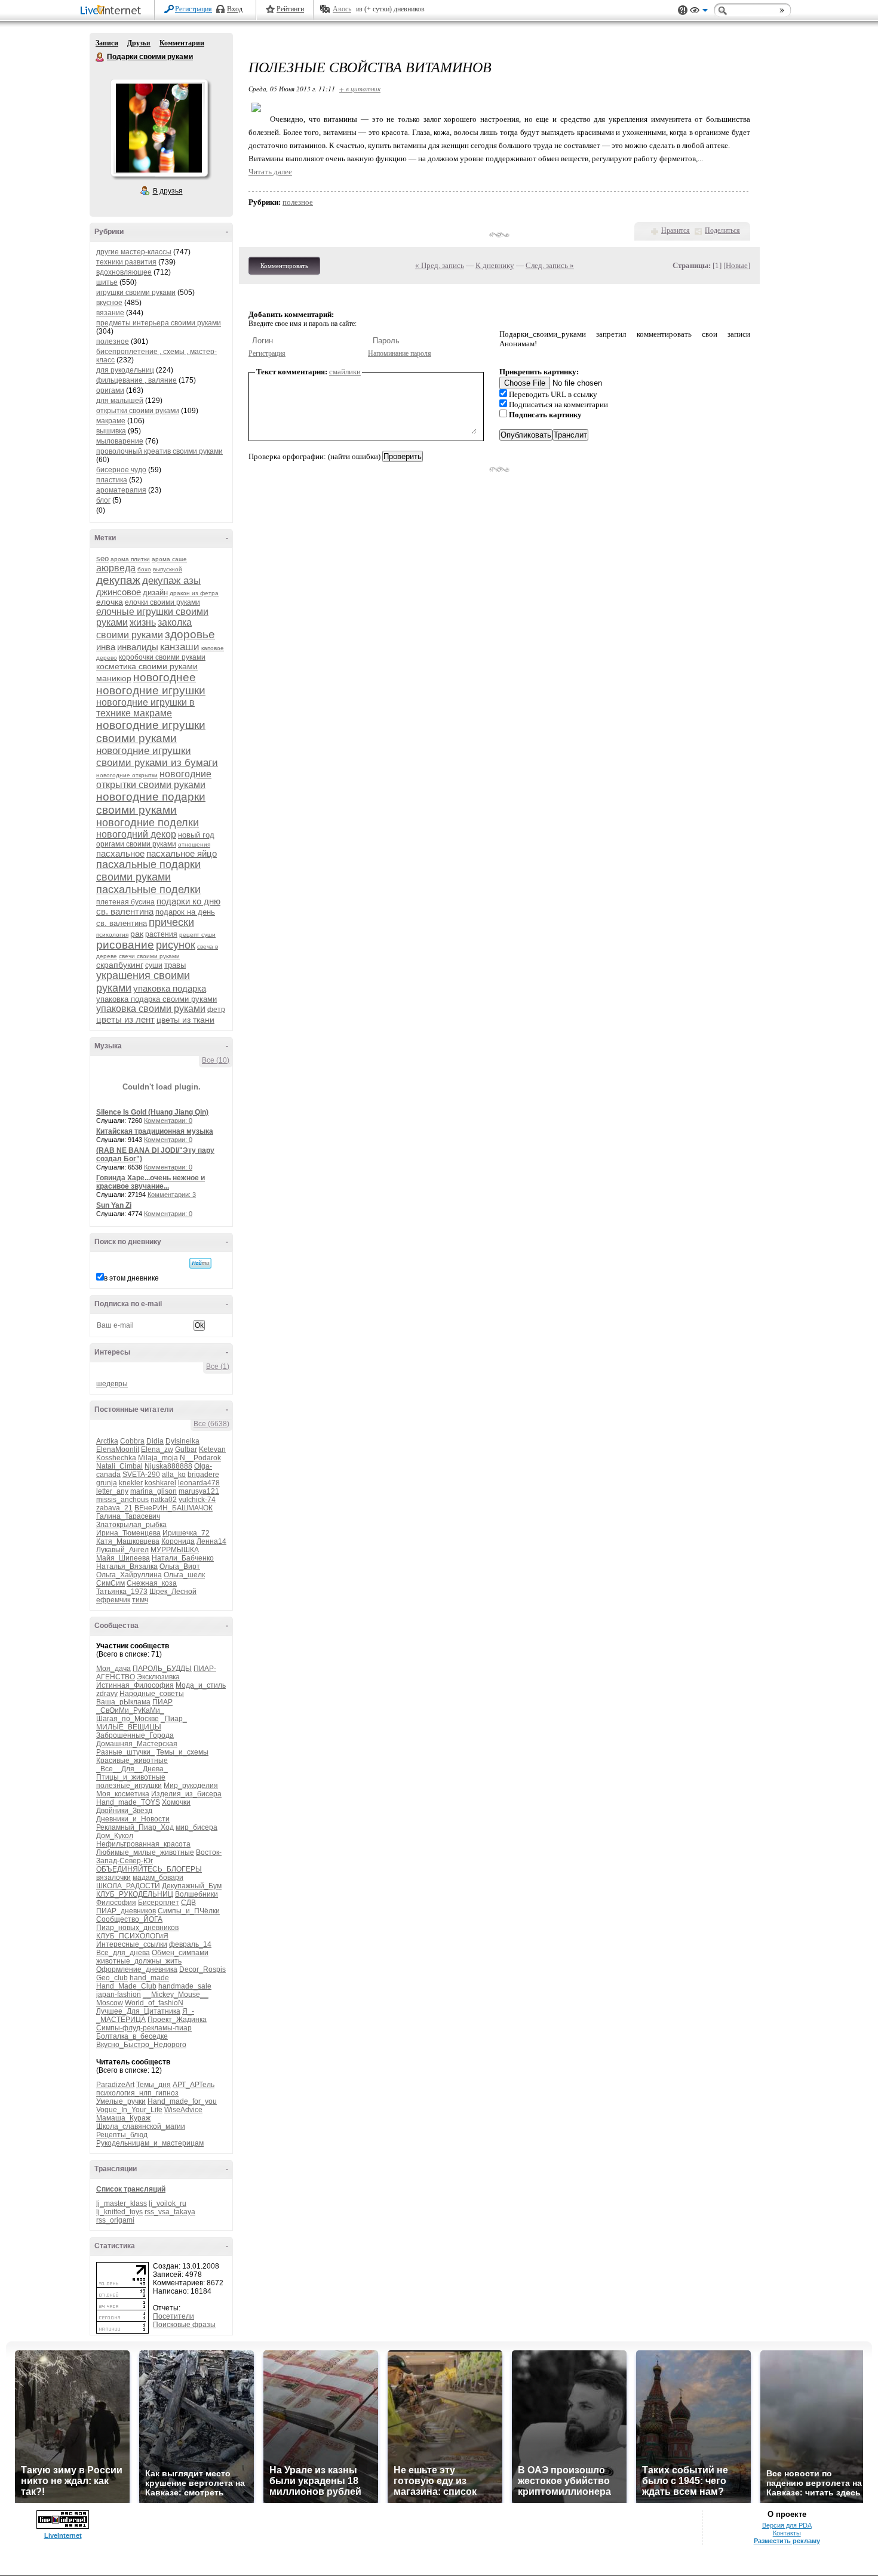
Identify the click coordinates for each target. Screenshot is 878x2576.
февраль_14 (190, 1944)
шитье (107, 282)
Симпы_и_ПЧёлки (189, 1911)
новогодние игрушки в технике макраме (145, 708)
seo (102, 558)
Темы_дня (154, 2085)
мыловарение (120, 441)
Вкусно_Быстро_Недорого (141, 2045)
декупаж (118, 580)
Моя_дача (113, 1669)
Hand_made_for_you (182, 2101)
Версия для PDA (787, 2525)
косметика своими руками (147, 666)
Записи (107, 43)
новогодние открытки (127, 775)
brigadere (203, 1475)
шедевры (112, 1384)
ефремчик (113, 1600)
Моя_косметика (123, 1794)
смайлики (345, 372)
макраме (111, 421)
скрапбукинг (120, 965)
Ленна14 (211, 1541)
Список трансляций (131, 2189)
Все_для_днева (123, 1953)
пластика (112, 480)
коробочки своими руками (162, 657)
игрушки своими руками (136, 293)
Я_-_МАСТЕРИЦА (145, 2015)
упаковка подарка (170, 988)
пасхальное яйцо (182, 853)
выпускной (168, 569)
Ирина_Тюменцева (128, 1533)
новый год (196, 835)
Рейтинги (290, 9)
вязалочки (113, 1878)
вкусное (109, 303)
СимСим (110, 1583)
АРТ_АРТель (194, 2085)
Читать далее (270, 172)
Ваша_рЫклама (123, 1702)
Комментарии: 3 (172, 1195)
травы (175, 965)
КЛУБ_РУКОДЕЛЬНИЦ (135, 1894)
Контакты (787, 2533)
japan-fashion (119, 1995)
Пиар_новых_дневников (137, 1928)
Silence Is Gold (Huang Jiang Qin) (152, 1112)
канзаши (180, 647)
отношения (194, 844)
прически (171, 922)
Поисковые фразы (184, 2325)
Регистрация (194, 9)
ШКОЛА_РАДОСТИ (128, 1886)
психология (112, 935)
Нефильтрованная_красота (143, 1844)
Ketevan (212, 1449)
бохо (144, 569)
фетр (216, 1010)
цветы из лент (125, 1019)
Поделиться (722, 230)
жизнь (143, 622)
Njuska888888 (168, 1466)
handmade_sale (185, 1986)
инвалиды (138, 647)
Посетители (174, 2316)
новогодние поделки (148, 823)
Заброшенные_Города (135, 1735)
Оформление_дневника (137, 1969)
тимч (140, 1600)
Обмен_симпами (180, 1953)
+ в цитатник (360, 89)
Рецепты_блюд (122, 2135)
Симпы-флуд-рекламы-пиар (144, 2028)
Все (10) (216, 1060)
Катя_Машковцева (128, 1541)
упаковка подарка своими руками (156, 999)
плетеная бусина (125, 902)
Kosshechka (116, 1458)
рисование (125, 945)
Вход (235, 9)
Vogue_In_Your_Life (129, 2110)
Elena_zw (157, 1449)
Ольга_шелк (184, 1575)
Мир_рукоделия (191, 1786)
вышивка (111, 431)
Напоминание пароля (400, 353)
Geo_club (112, 1978)
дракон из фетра (194, 593)
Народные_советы (152, 1694)
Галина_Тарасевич (128, 1516)
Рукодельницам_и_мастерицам (150, 2143)
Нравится (676, 230)
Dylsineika (182, 1441)
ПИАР (162, 1702)
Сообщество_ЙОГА (129, 1919)
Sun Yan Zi (114, 1205)
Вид (699, 12)
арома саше (169, 559)
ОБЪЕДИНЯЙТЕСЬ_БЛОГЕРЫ (149, 1869)
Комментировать (284, 266)
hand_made (149, 1978)
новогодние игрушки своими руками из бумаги (157, 757)
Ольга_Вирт (180, 1566)
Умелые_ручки (121, 2101)
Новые (737, 265)
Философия (116, 1903)
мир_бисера (197, 1827)
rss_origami (115, 2220)
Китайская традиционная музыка (155, 1131)
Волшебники (197, 1894)
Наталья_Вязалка (127, 1566)
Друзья (139, 43)
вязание (110, 313)
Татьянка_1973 (122, 1592)
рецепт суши (197, 935)
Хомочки (176, 1802)
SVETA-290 (141, 1475)
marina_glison (154, 1491)
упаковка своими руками (151, 1009)
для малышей (120, 401)
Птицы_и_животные (131, 1777)
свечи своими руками (149, 956)
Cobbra (132, 1441)
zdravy (107, 1694)
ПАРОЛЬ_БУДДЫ (162, 1669)
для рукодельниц (125, 370)
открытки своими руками (138, 411)
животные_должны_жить (139, 1961)
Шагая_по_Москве (128, 1719)
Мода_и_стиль (201, 1685)
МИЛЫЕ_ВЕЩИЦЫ (129, 1727)
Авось (342, 9)
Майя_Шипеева (123, 1558)
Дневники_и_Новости (133, 1819)
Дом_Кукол (115, 1836)
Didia (155, 1441)
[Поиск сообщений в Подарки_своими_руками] (200, 1263)
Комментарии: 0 (168, 1121)
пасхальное (120, 853)
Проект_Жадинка (177, 2020)
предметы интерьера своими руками (159, 323)
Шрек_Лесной (173, 1592)
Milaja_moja (158, 1458)
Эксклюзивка (158, 1677)
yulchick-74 (197, 1500)
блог (103, 500)
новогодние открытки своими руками (154, 779)
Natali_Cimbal (119, 1466)
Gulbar (186, 1449)
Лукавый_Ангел (122, 1550)
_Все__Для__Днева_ (132, 1769)
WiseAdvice (183, 2110)
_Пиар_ (174, 1719)
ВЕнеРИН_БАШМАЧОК (174, 1508)
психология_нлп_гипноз (137, 2093)
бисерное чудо (121, 470)
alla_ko (174, 1475)
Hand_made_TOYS (128, 1802)
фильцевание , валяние (136, 380)
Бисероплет (159, 1903)
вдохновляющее (124, 272)
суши (154, 965)
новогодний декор (136, 834)
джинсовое (119, 592)
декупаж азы (171, 581)
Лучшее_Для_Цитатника (138, 2011)
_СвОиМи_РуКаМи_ (130, 1710)
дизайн (155, 593)
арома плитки (130, 559)
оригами (110, 390)
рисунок (176, 945)
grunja (107, 1483)
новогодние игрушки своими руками (151, 732)
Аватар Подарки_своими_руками (159, 128)
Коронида (178, 1541)
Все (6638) (211, 1424)
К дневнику (495, 265)
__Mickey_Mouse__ (176, 1995)
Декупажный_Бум (192, 1886)
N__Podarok (200, 1458)
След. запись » (550, 265)
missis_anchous (122, 1500)
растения (161, 934)
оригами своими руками (136, 844)
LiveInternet (113, 11)
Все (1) (218, 1367)
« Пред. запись (440, 265)
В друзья (168, 191)
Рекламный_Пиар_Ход (135, 1827)
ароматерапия (121, 490)
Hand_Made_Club (126, 1986)
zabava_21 (114, 1508)
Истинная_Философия (135, 1685)
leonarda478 (199, 1483)
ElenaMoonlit (118, 1449)
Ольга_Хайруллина (129, 1575)
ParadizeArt (115, 2085)
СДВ (188, 1903)
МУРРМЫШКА (175, 1550)
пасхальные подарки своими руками (148, 871)
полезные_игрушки (129, 1786)
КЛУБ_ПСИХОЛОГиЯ (132, 1936)
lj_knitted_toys (119, 2212)
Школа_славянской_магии (141, 2126)
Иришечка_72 (186, 1533)
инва (106, 647)
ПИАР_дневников (126, 1911)
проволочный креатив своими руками (159, 451)
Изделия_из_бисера (186, 1794)
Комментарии (182, 43)
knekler (131, 1483)
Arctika (107, 1441)
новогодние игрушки (151, 690)
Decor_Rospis (202, 1969)
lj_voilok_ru (168, 2203)
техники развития (126, 262)
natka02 (164, 1500)
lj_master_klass (122, 2203)
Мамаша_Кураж (123, 2118)
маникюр (114, 678)
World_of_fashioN (154, 2003)
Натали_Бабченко (183, 1558)
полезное (113, 341)
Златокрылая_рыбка (131, 1525)
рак (137, 934)
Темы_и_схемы (182, 1752)
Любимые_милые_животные (145, 1852)
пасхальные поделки (148, 890)
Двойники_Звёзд (124, 1811)
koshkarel (160, 1483)
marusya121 (199, 1491)
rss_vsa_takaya (170, 2212)
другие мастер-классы (134, 252)
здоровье (190, 634)
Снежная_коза (152, 1583)
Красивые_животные (132, 1761)
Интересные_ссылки (132, 1944)
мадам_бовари (158, 1878)
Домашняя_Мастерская (137, 1744)
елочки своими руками (162, 602)
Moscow (110, 2003)
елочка (110, 602)
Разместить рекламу (787, 2541)
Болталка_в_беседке (132, 2036)
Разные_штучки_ (125, 1752)
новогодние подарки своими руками (151, 803)
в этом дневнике (131, 1278)
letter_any (112, 1491)
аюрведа (116, 568)
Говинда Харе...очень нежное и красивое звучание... (151, 1182)
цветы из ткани (185, 1020)
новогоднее (165, 677)
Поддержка (683, 10)
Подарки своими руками (100, 57)
